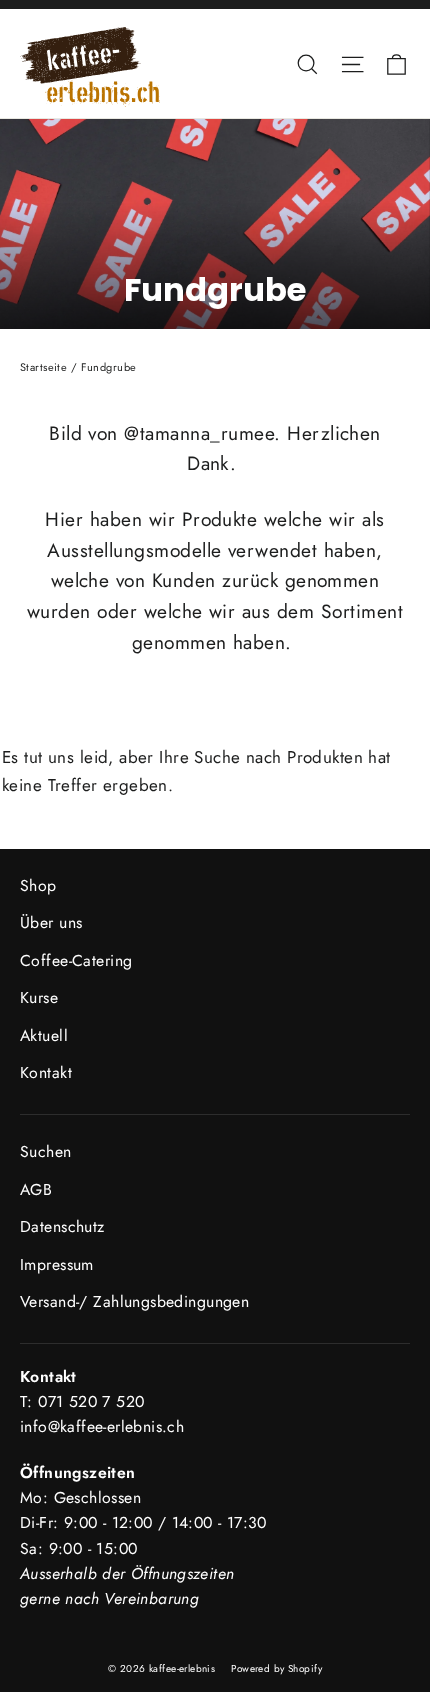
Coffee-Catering (76, 960)
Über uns (51, 922)
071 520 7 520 (91, 1401)
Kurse (39, 997)
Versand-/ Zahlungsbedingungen (134, 1301)
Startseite (43, 367)
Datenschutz (62, 1226)
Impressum (57, 1264)
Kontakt (46, 1072)
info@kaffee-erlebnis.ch (102, 1426)
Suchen (46, 1151)
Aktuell (44, 1035)
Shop (38, 885)
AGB (36, 1189)
